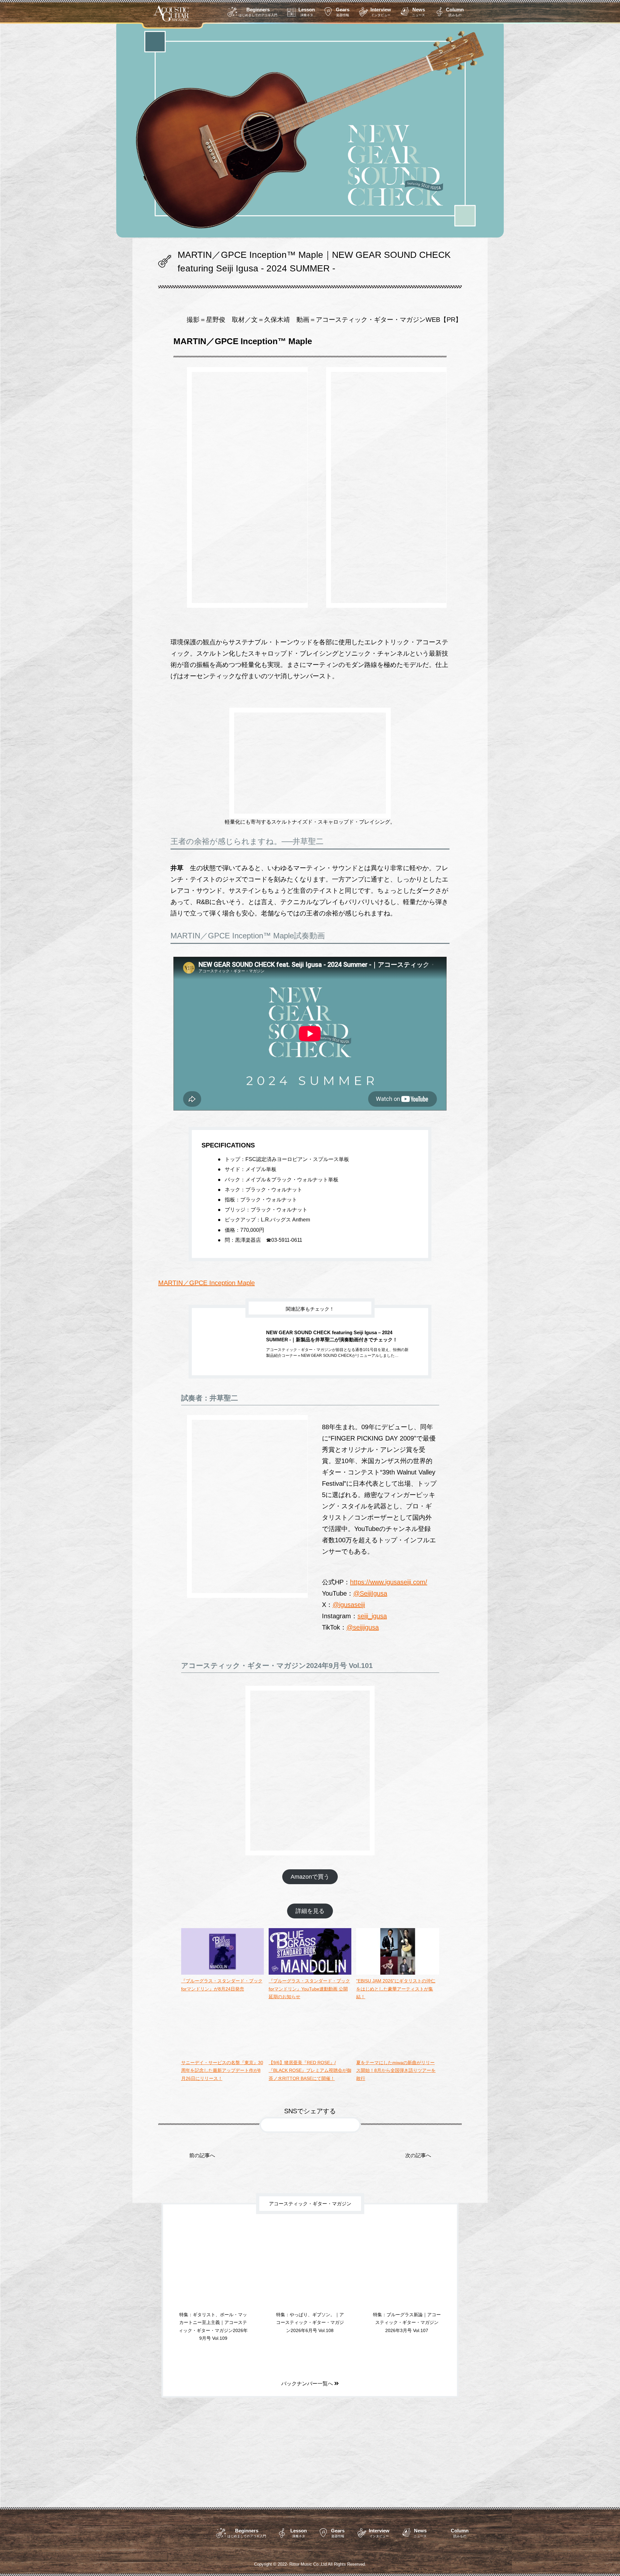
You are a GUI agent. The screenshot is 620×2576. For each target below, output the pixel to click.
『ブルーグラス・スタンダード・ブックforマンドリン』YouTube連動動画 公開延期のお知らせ (309, 1989)
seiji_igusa (372, 1616)
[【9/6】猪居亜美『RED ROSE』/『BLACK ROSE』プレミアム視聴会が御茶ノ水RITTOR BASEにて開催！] (310, 2054)
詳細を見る (310, 1911)
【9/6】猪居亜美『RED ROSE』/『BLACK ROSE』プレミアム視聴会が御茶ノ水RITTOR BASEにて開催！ (310, 2070)
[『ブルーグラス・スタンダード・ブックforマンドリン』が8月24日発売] (222, 1973)
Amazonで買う (310, 1877)
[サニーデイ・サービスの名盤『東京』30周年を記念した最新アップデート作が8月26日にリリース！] (222, 2054)
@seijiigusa (363, 1627)
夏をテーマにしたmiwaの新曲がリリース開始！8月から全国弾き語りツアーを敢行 (396, 2070)
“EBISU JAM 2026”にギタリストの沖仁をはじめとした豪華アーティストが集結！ (396, 1989)
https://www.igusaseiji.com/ (389, 1582)
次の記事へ (418, 2162)
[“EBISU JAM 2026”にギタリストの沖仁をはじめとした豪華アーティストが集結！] (398, 1973)
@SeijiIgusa (370, 1593)
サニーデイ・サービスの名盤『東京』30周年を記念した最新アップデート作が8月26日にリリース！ (222, 2070)
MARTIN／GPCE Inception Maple (207, 1283)
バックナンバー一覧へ (308, 2390)
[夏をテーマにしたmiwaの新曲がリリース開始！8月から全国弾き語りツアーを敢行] (398, 2054)
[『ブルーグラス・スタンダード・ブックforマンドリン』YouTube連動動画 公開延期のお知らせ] (310, 1973)
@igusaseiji (349, 1605)
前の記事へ (202, 2162)
